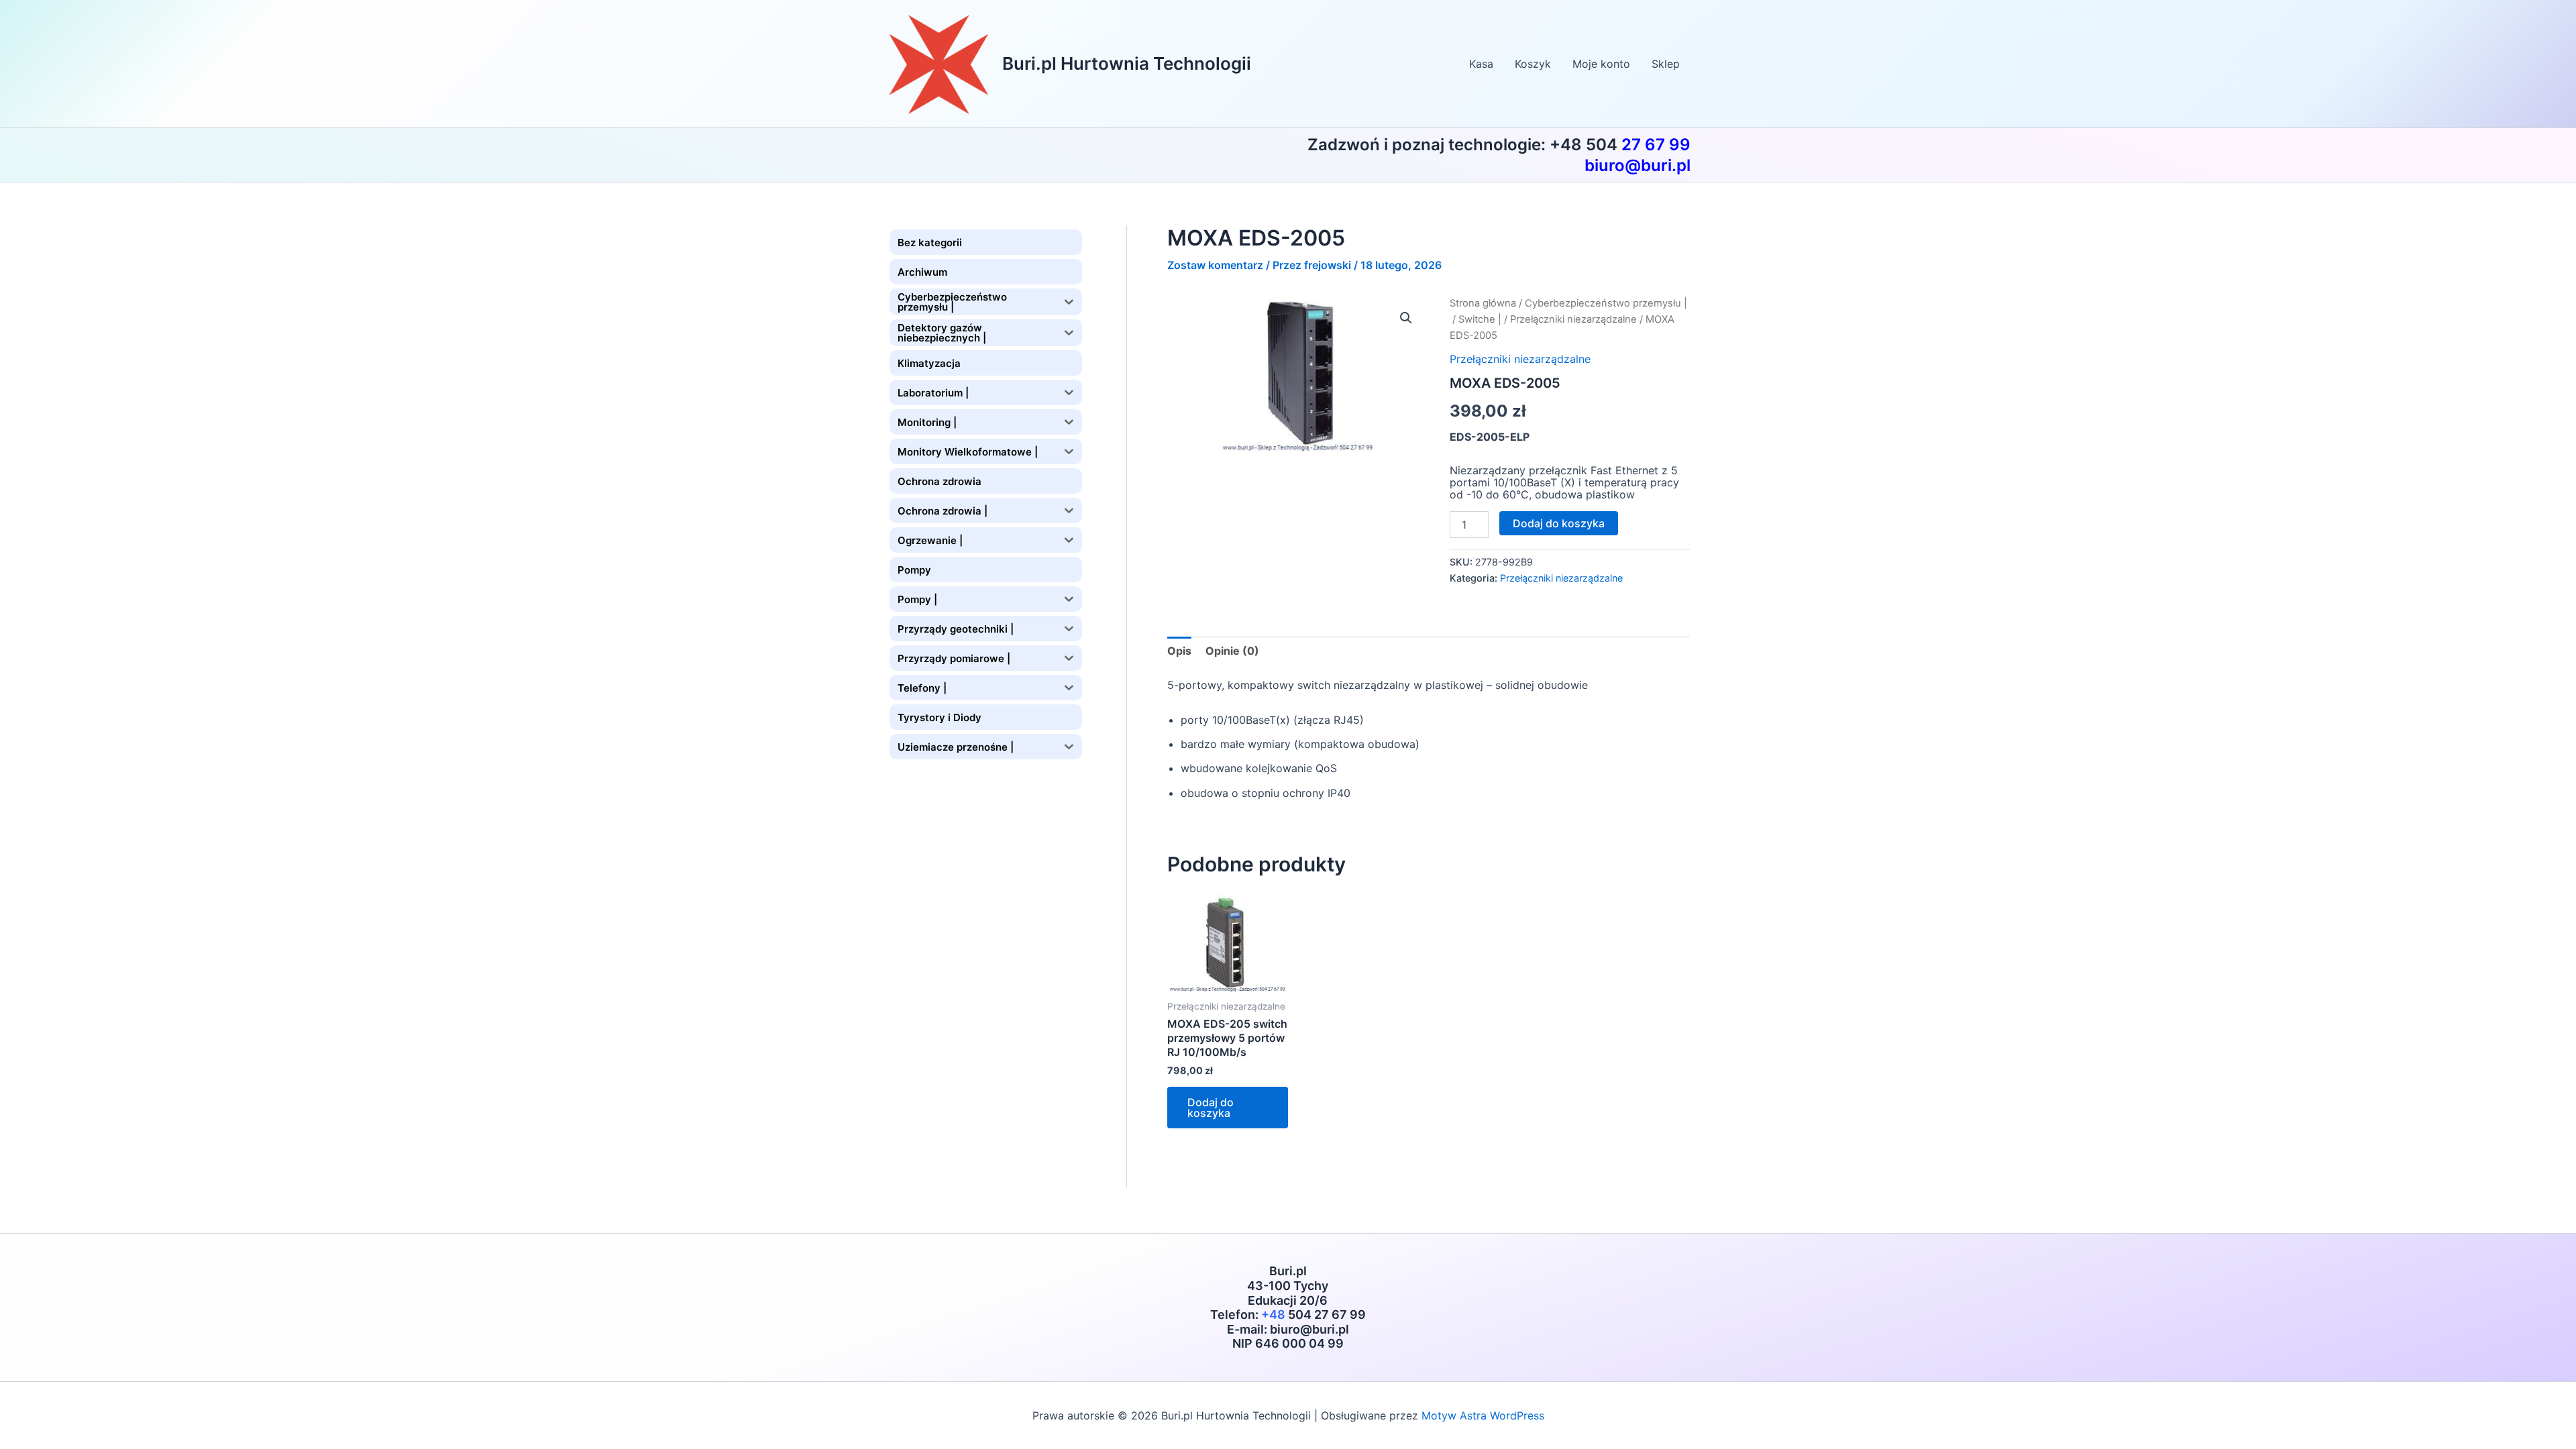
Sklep (1666, 64)
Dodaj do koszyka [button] (1211, 1108)
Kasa (1481, 64)
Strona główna (1483, 303)
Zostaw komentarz (1215, 265)
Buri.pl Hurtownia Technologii (1127, 63)
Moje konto (1601, 64)
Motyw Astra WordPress (1483, 1415)
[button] (1406, 318)
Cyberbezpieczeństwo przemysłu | (1606, 303)
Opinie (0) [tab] (1232, 651)
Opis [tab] (1179, 651)
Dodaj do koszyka (1559, 523)
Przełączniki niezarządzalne (1573, 319)
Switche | (1480, 319)
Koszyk (1533, 64)
